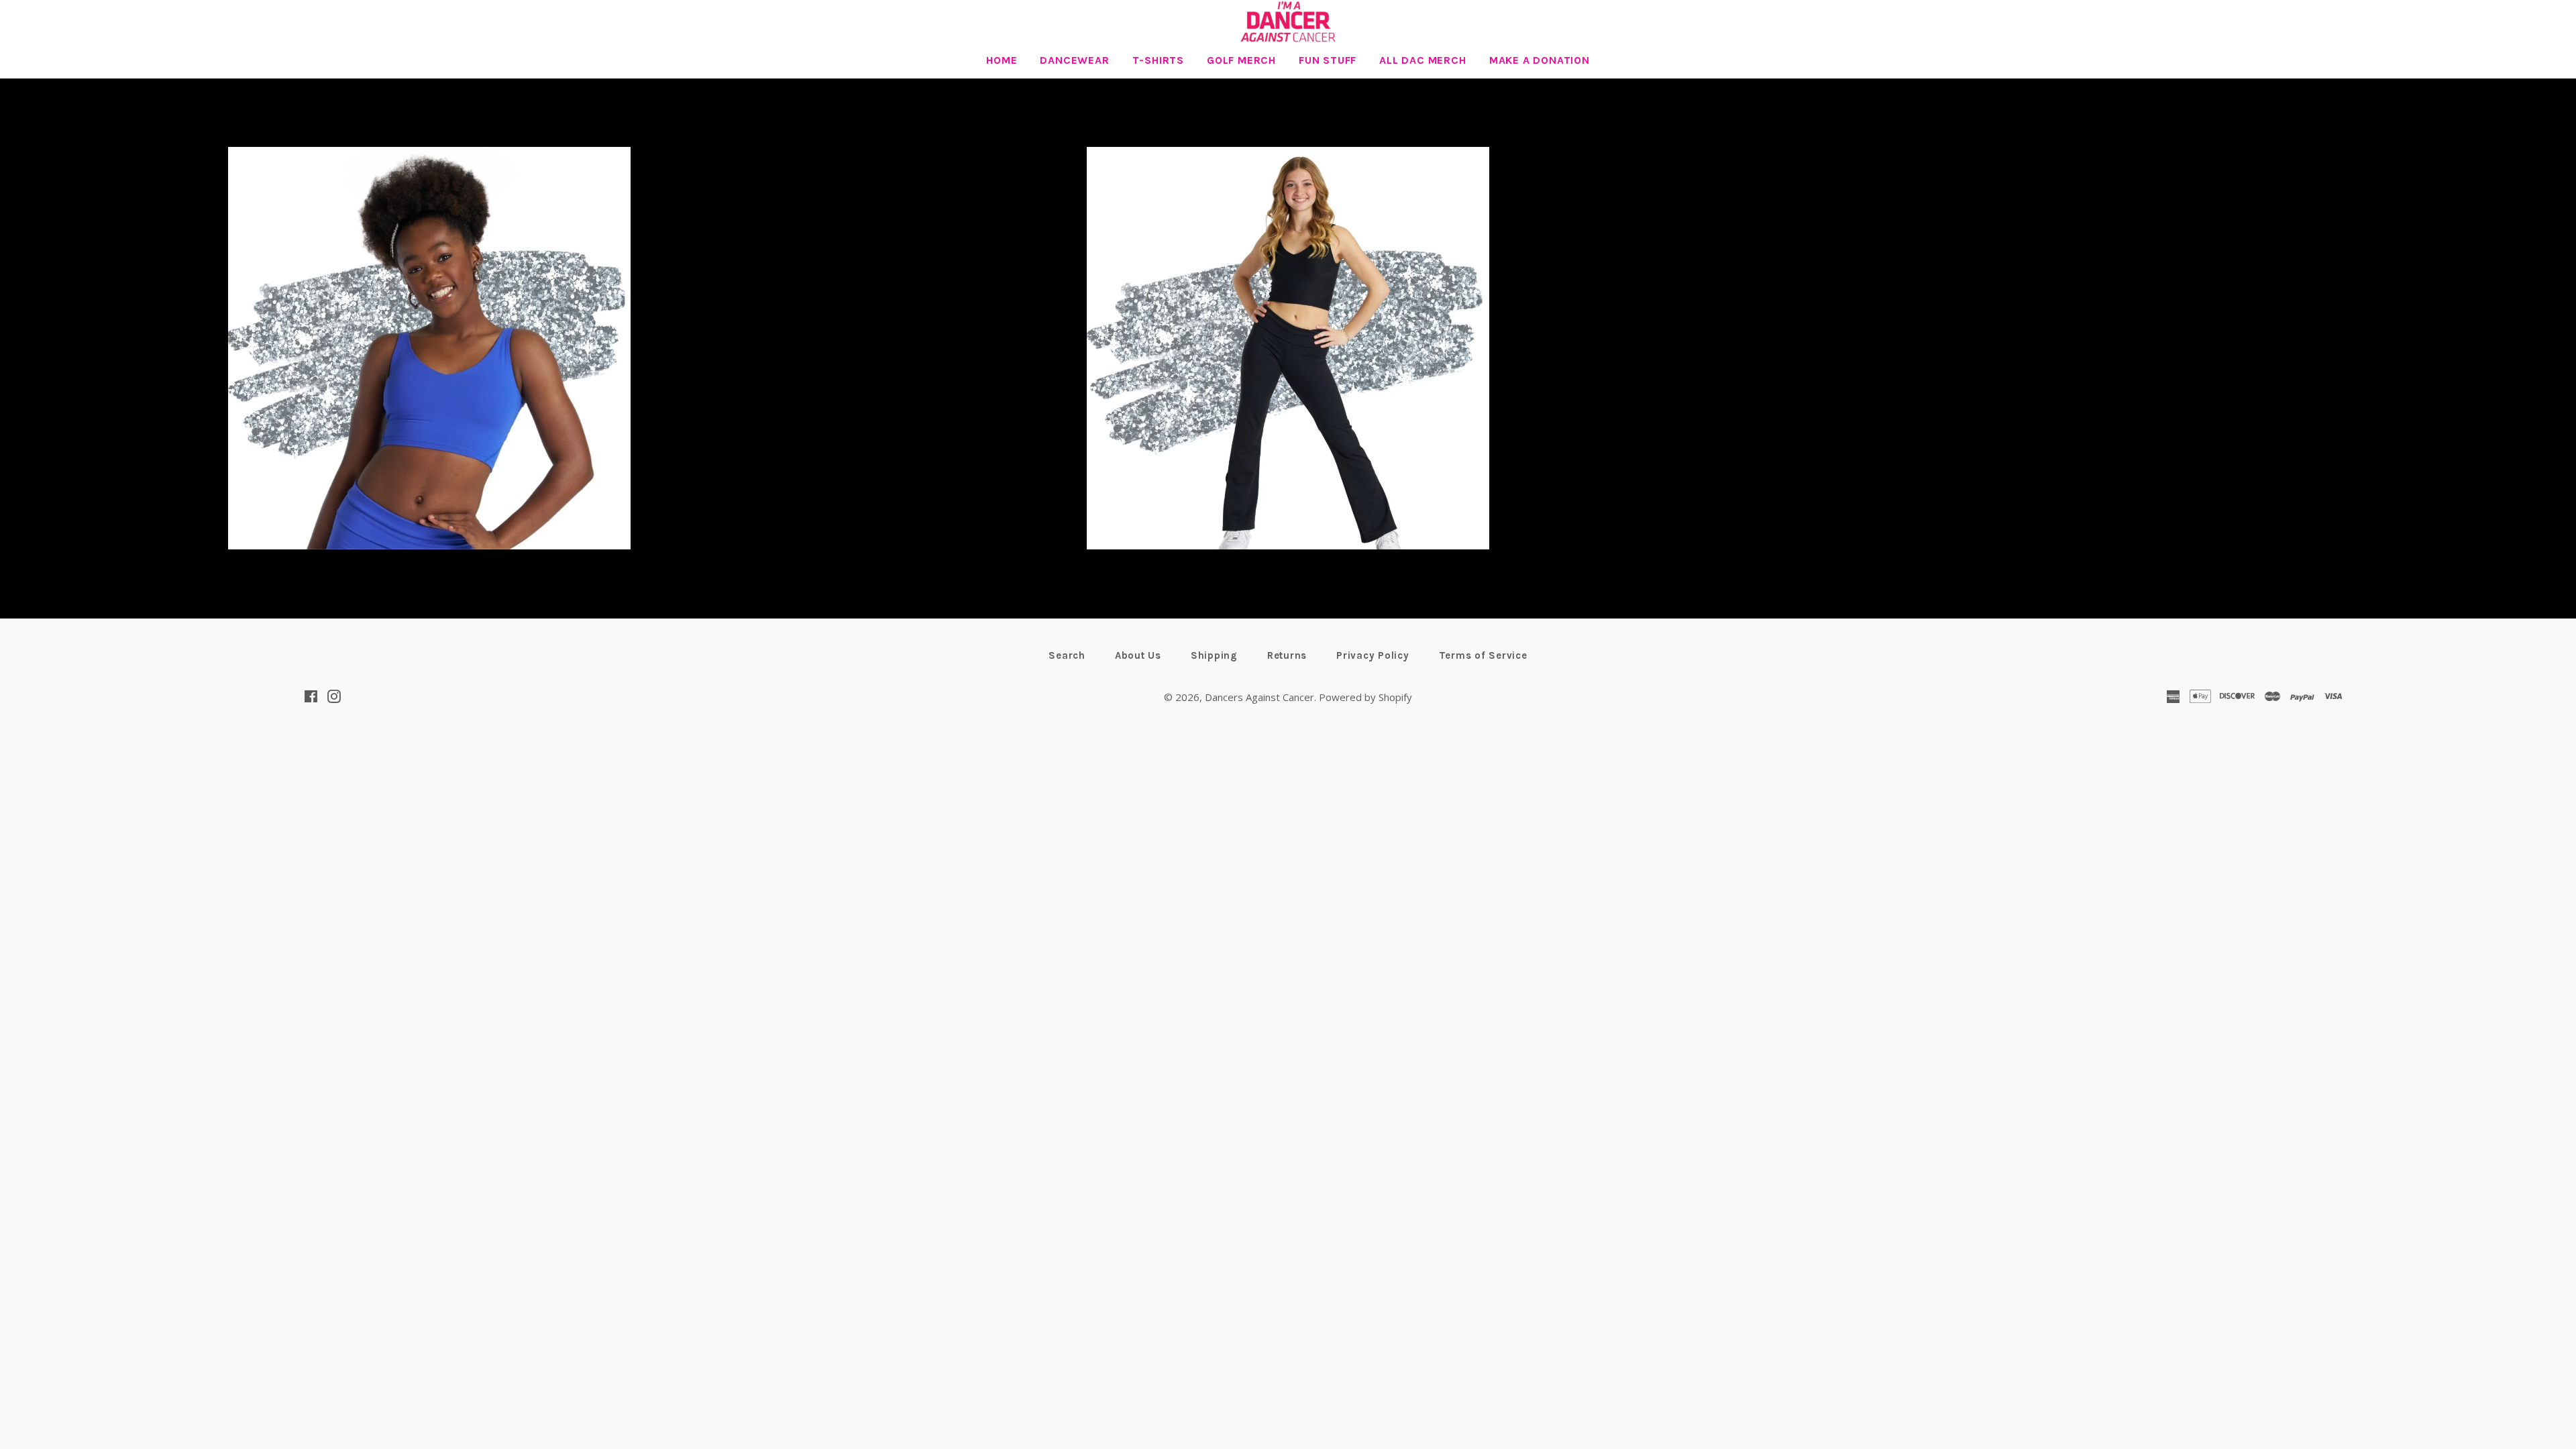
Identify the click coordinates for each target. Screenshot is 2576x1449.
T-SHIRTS (1158, 60)
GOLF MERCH (1241, 60)
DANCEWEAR (1074, 60)
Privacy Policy (1373, 655)
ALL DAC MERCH (1423, 60)
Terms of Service (1483, 655)
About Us (1138, 655)
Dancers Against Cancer (1259, 697)
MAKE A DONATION (1540, 60)
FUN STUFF (1328, 60)
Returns (1287, 655)
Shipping (1214, 655)
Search (1067, 655)
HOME (1002, 60)
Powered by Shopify (1365, 697)
